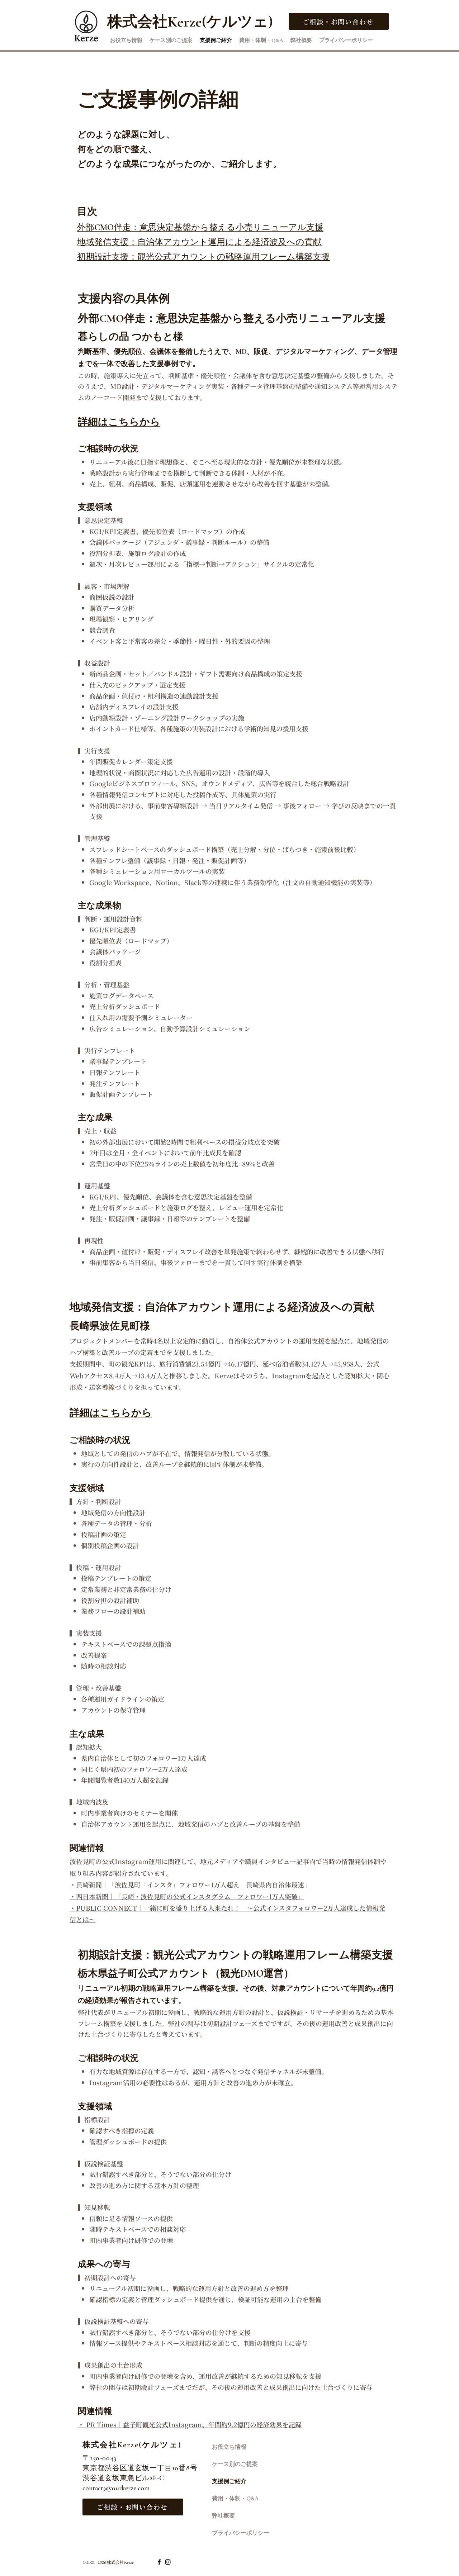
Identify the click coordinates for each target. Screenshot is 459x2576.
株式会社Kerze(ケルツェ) (132, 2445)
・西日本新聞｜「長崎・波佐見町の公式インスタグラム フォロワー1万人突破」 (187, 1896)
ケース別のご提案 (235, 2464)
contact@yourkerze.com (116, 2488)
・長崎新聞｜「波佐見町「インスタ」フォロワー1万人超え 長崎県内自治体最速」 (190, 1885)
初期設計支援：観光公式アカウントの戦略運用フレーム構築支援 (204, 257)
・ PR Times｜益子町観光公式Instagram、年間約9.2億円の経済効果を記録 (190, 2424)
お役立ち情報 (229, 2447)
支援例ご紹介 (229, 2481)
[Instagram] (168, 2562)
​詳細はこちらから (119, 422)
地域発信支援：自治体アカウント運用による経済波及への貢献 (199, 242)
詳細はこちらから (111, 1413)
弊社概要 (223, 2516)
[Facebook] (159, 2562)
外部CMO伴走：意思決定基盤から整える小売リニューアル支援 (200, 227)
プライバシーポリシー (241, 2533)
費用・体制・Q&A (235, 2499)
